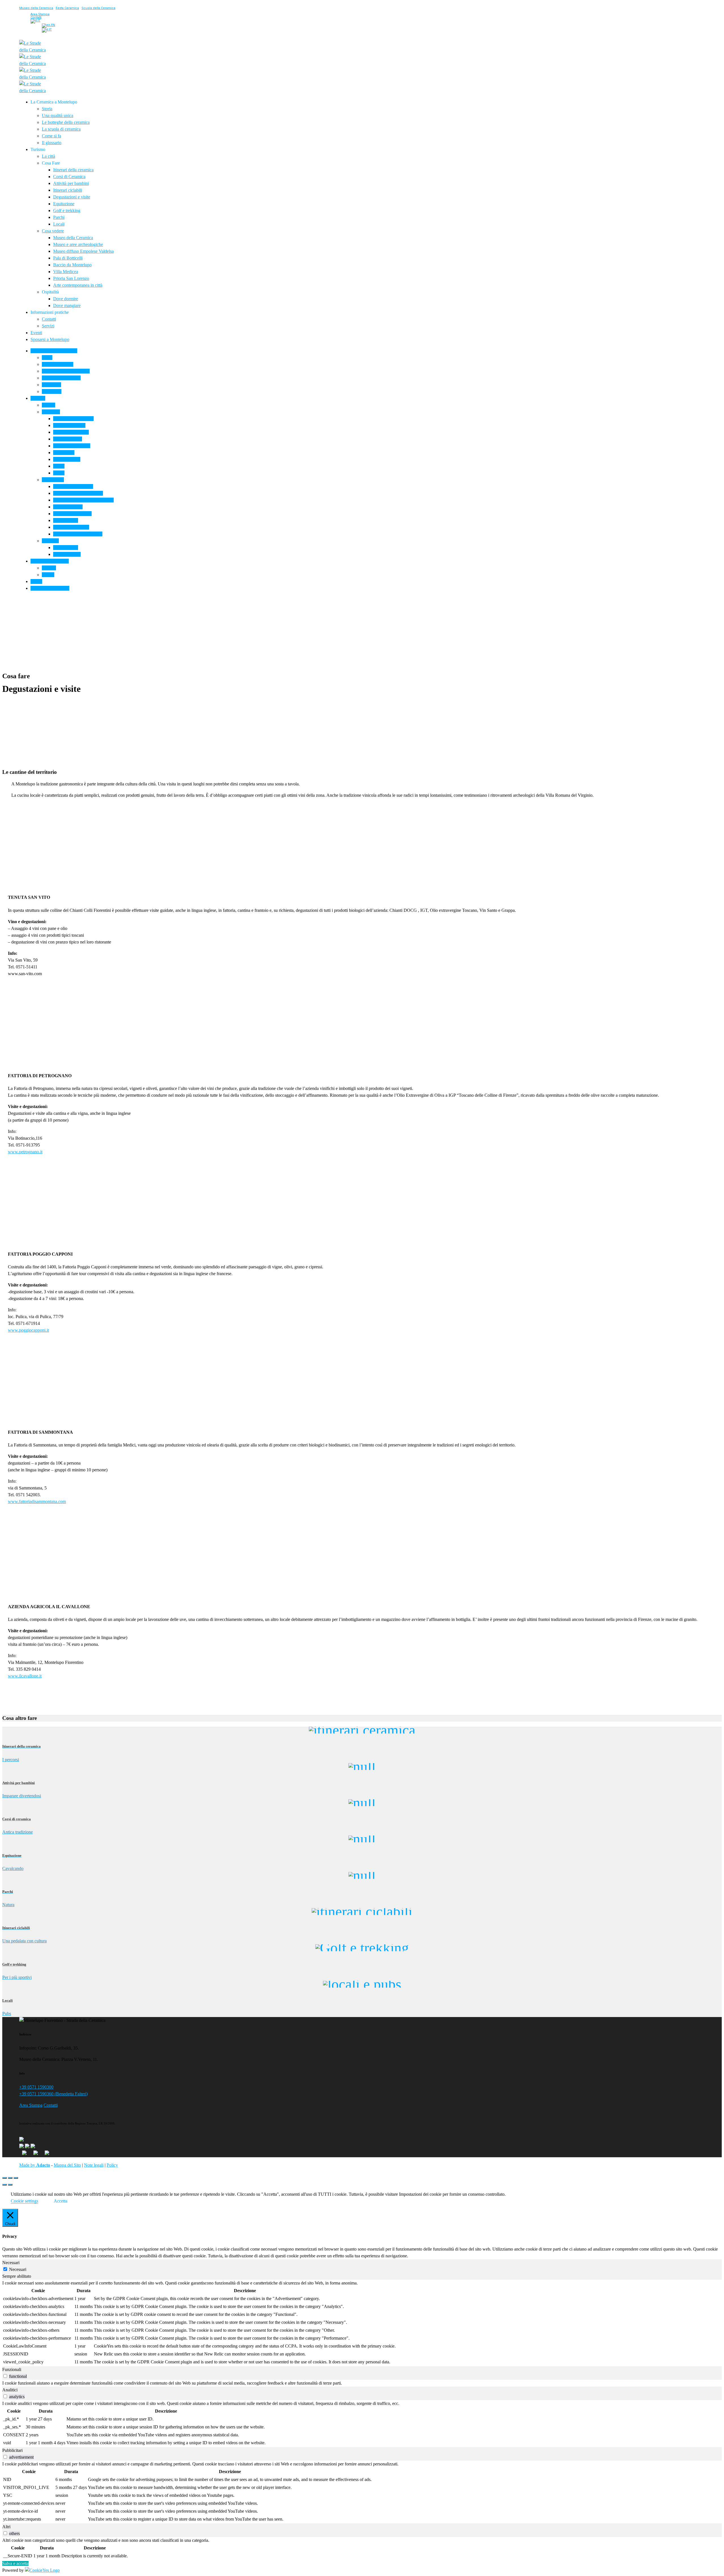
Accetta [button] (61, 2201)
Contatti (51, 2105)
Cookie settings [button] (24, 2201)
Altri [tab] (6, 2527)
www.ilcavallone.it (25, 1676)
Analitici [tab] (10, 2390)
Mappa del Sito (67, 2165)
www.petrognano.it (25, 1152)
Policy (112, 2165)
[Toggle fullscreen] (10, 2178)
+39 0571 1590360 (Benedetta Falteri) (53, 2094)
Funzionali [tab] (12, 2369)
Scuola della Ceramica (98, 8)
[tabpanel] (362, 2323)
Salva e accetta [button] (15, 2563)
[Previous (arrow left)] (5, 2185)
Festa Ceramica (67, 8)
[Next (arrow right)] (10, 2185)
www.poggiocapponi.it (28, 1330)
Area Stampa (31, 2105)
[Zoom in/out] (16, 2178)
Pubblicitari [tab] (12, 2450)
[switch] (5, 2376)
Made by (35, 2165)
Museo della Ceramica (36, 8)
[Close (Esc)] (5, 2178)
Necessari (18, 2269)
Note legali (94, 2165)
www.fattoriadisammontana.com (37, 1501)
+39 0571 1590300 (36, 2087)
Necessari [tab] (11, 2263)
